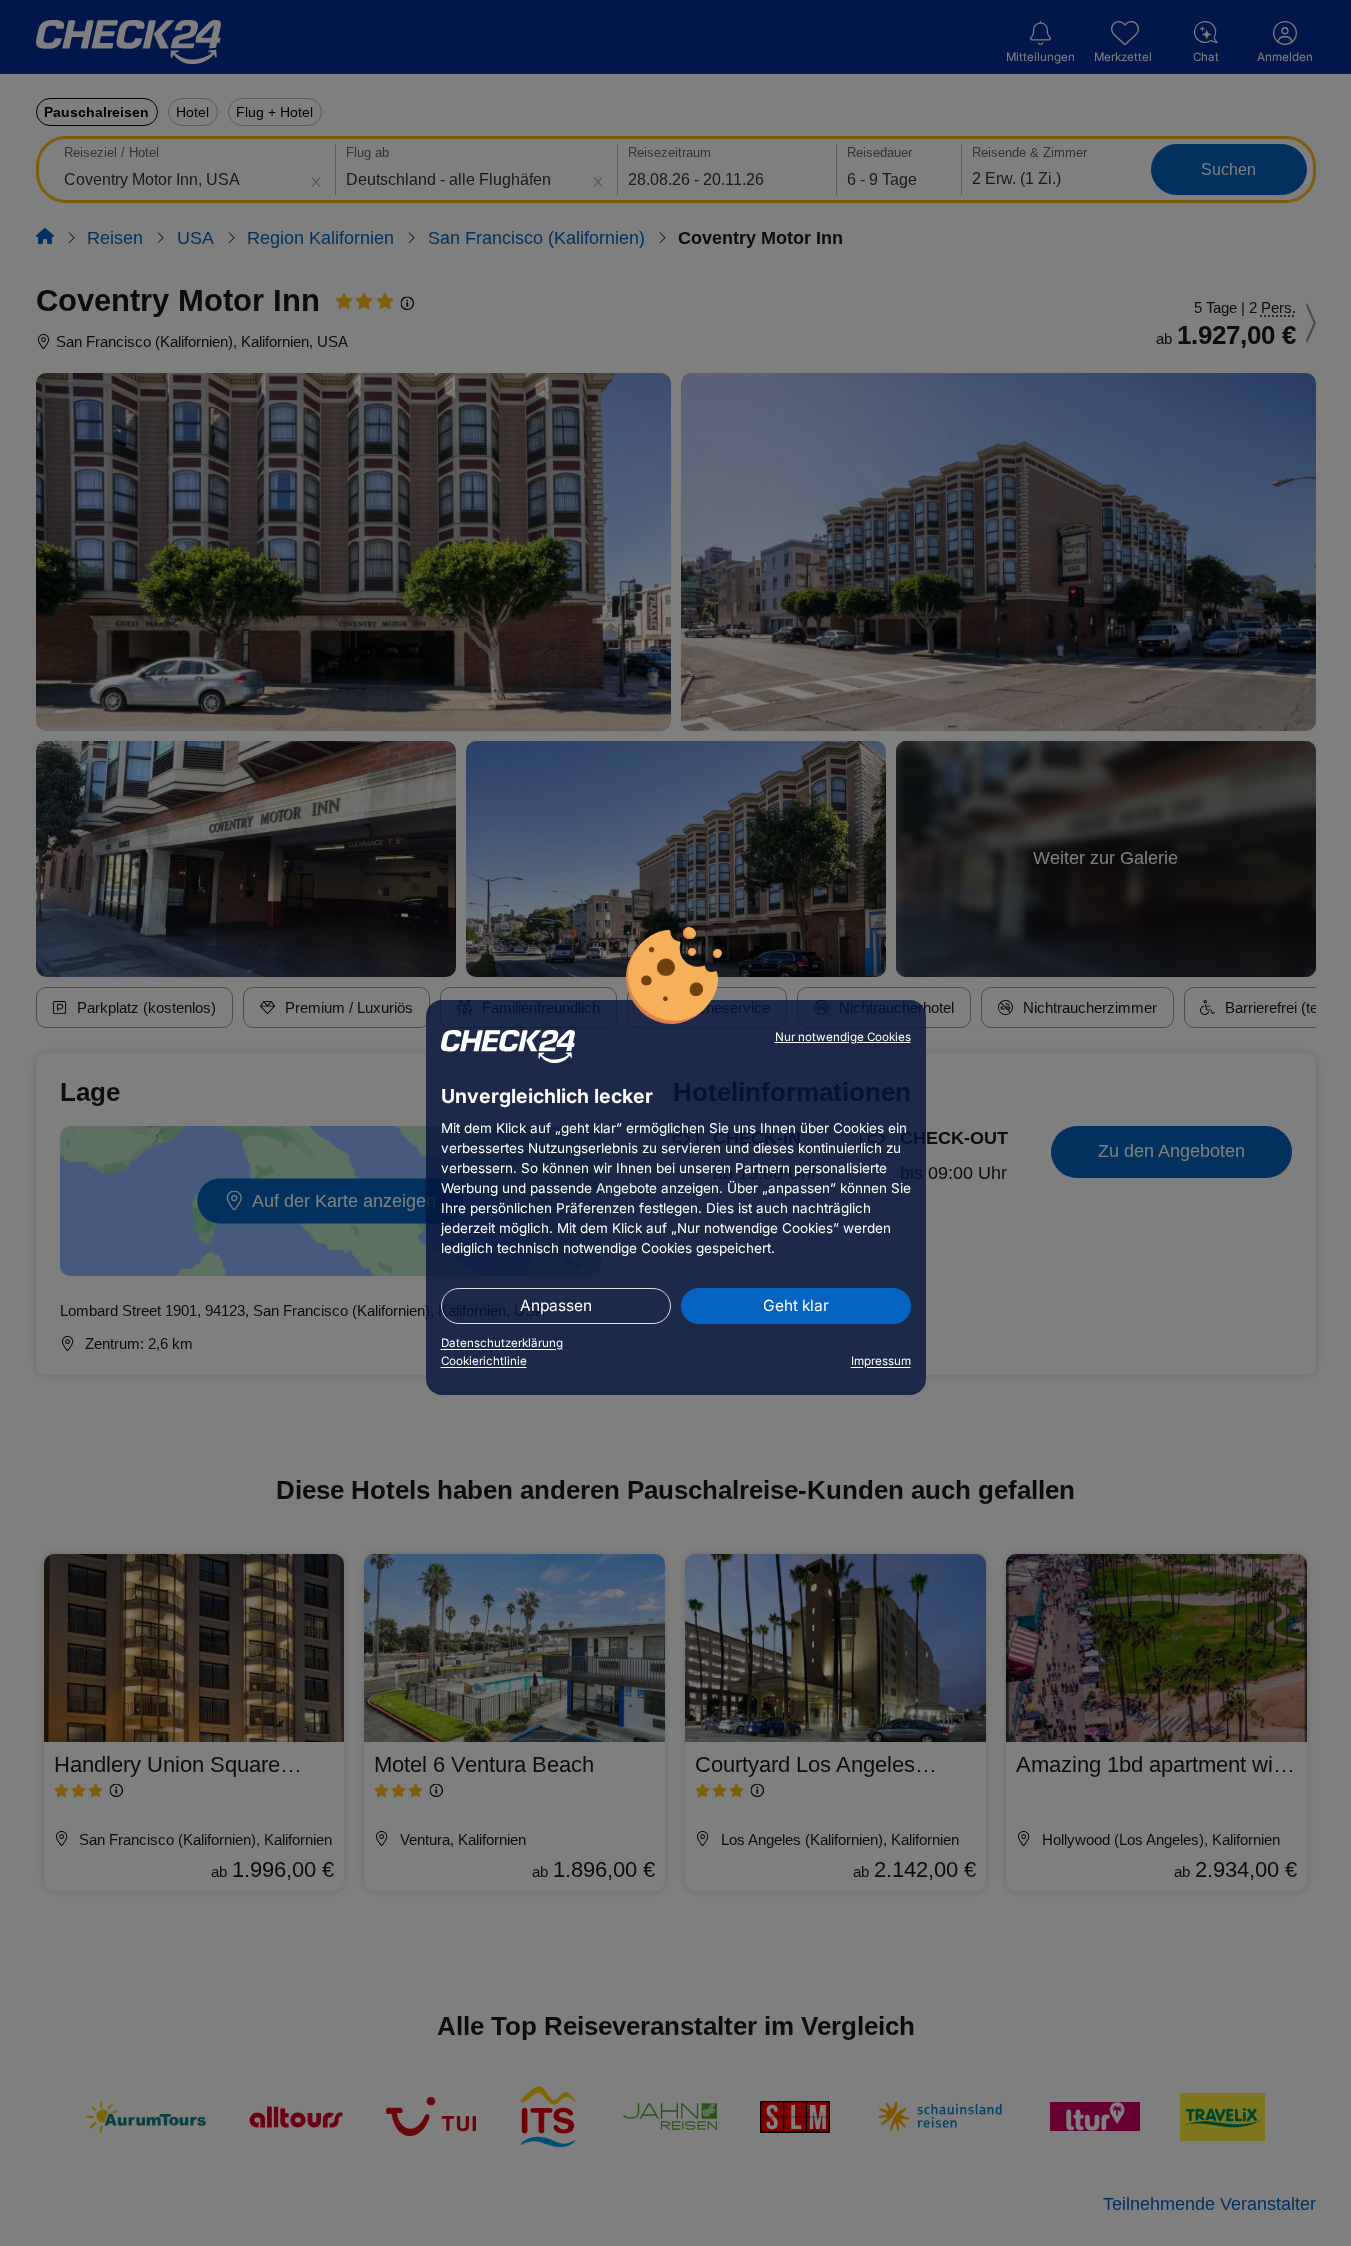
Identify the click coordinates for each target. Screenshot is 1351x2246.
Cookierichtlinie (484, 1361)
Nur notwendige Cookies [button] (843, 1037)
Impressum (881, 1361)
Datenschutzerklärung (502, 1343)
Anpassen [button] (556, 1305)
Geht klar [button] (796, 1305)
